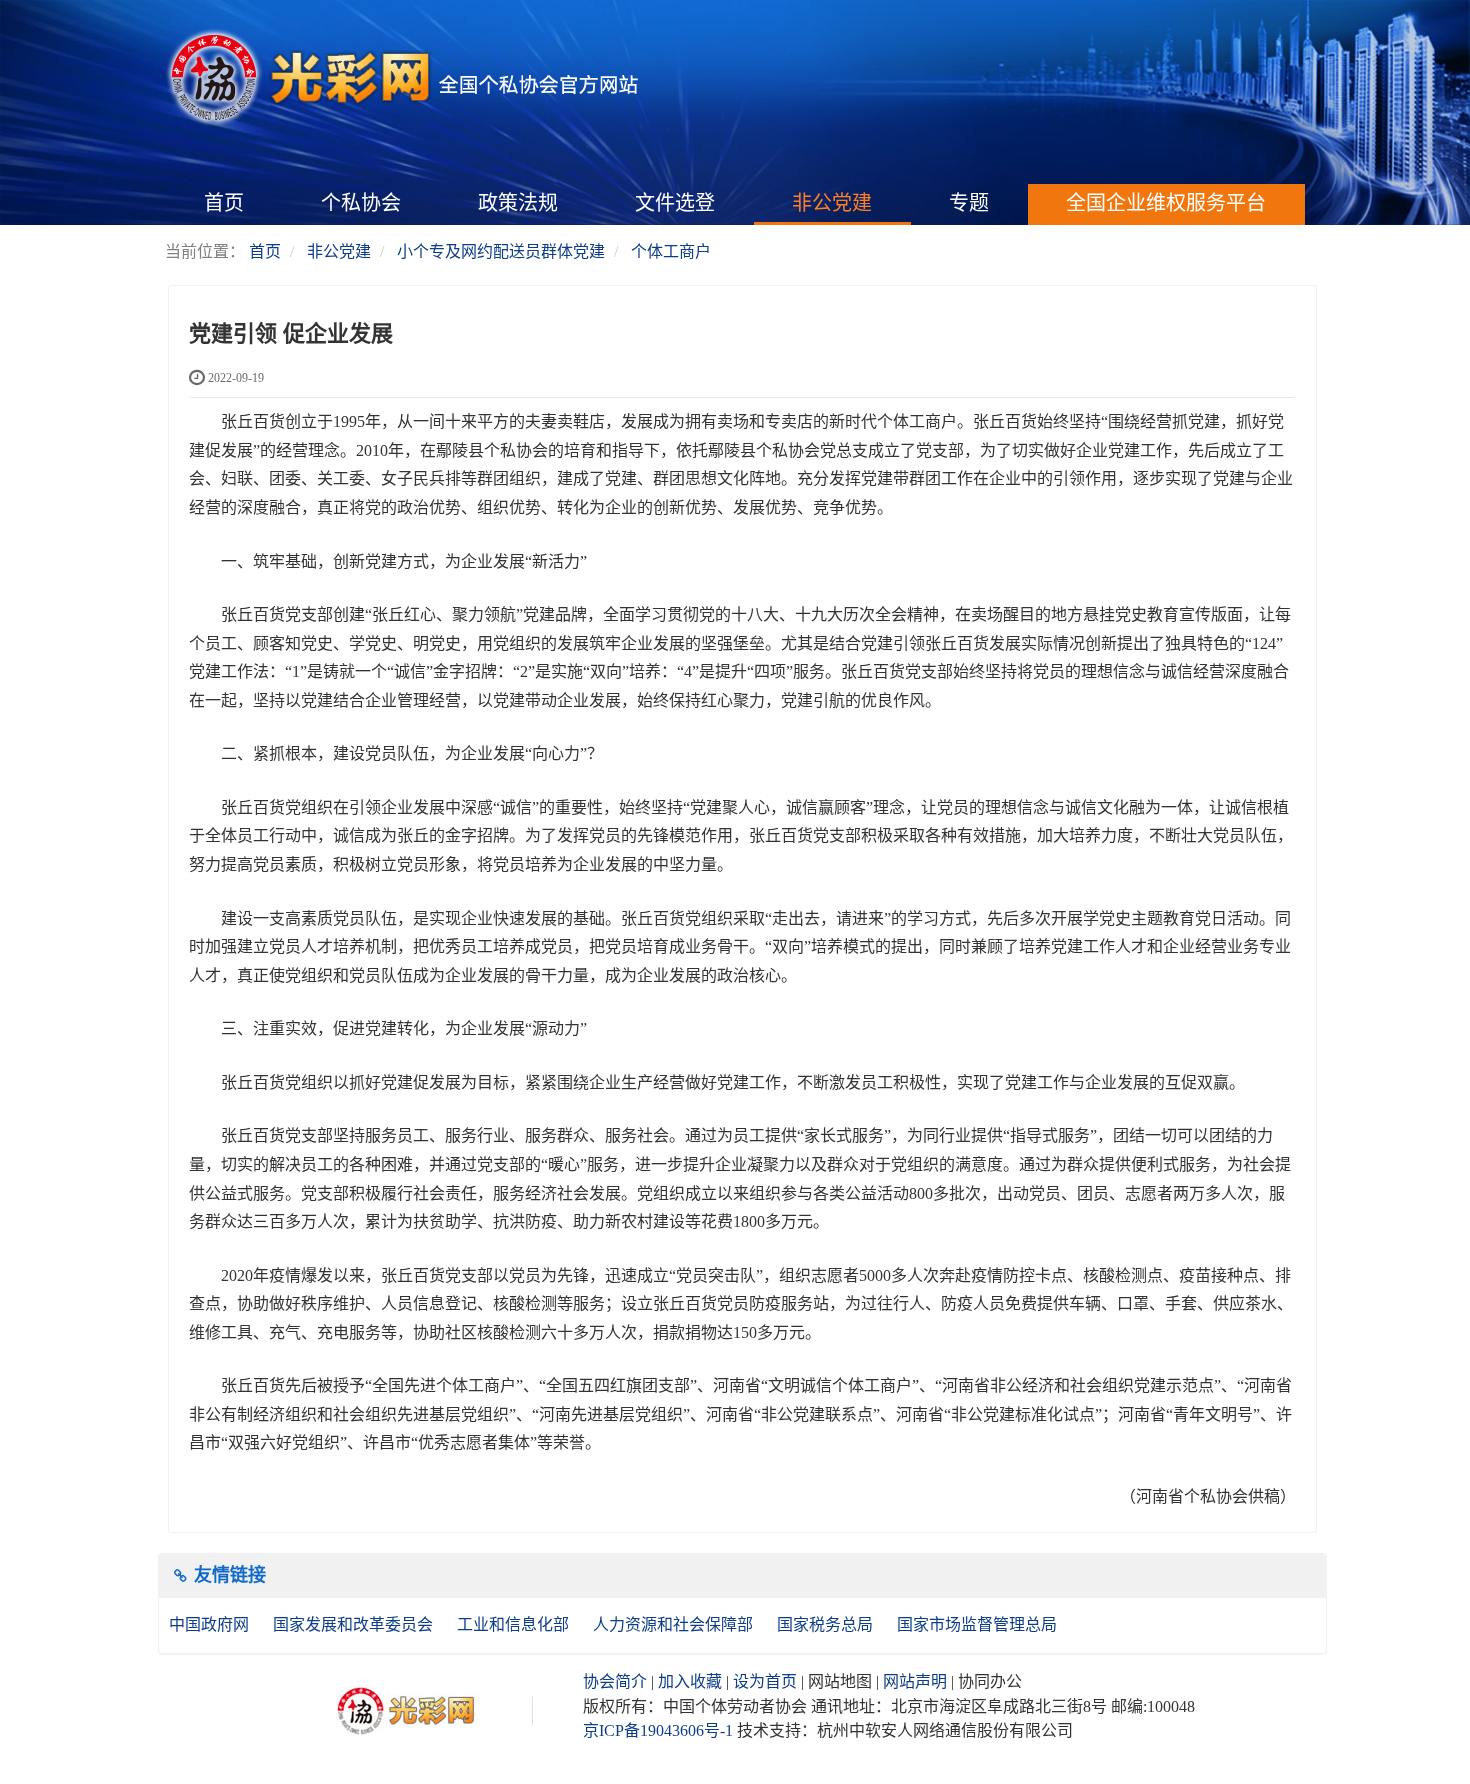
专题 (969, 203)
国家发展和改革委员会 (355, 1624)
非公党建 (832, 203)
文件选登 (675, 203)
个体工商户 (671, 251)
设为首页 (765, 1681)
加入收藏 (690, 1681)
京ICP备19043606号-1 (658, 1730)
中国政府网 (211, 1624)
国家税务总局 (827, 1624)
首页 (224, 203)
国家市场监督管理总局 (977, 1624)
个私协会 (361, 203)
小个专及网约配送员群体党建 (501, 251)
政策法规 (518, 203)
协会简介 (615, 1681)
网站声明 (915, 1681)
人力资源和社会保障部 (675, 1624)
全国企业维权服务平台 (1166, 203)
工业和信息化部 (515, 1624)
